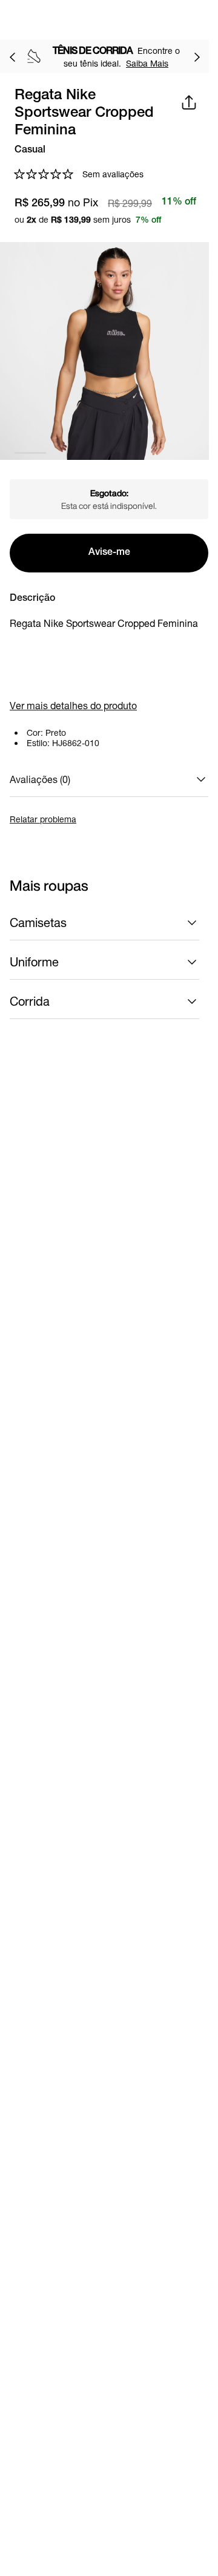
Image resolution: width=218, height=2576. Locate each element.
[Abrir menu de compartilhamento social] (189, 102)
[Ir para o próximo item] (197, 57)
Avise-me (109, 553)
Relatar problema (43, 819)
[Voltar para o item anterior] (12, 57)
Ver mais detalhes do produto (73, 705)
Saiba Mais (147, 63)
